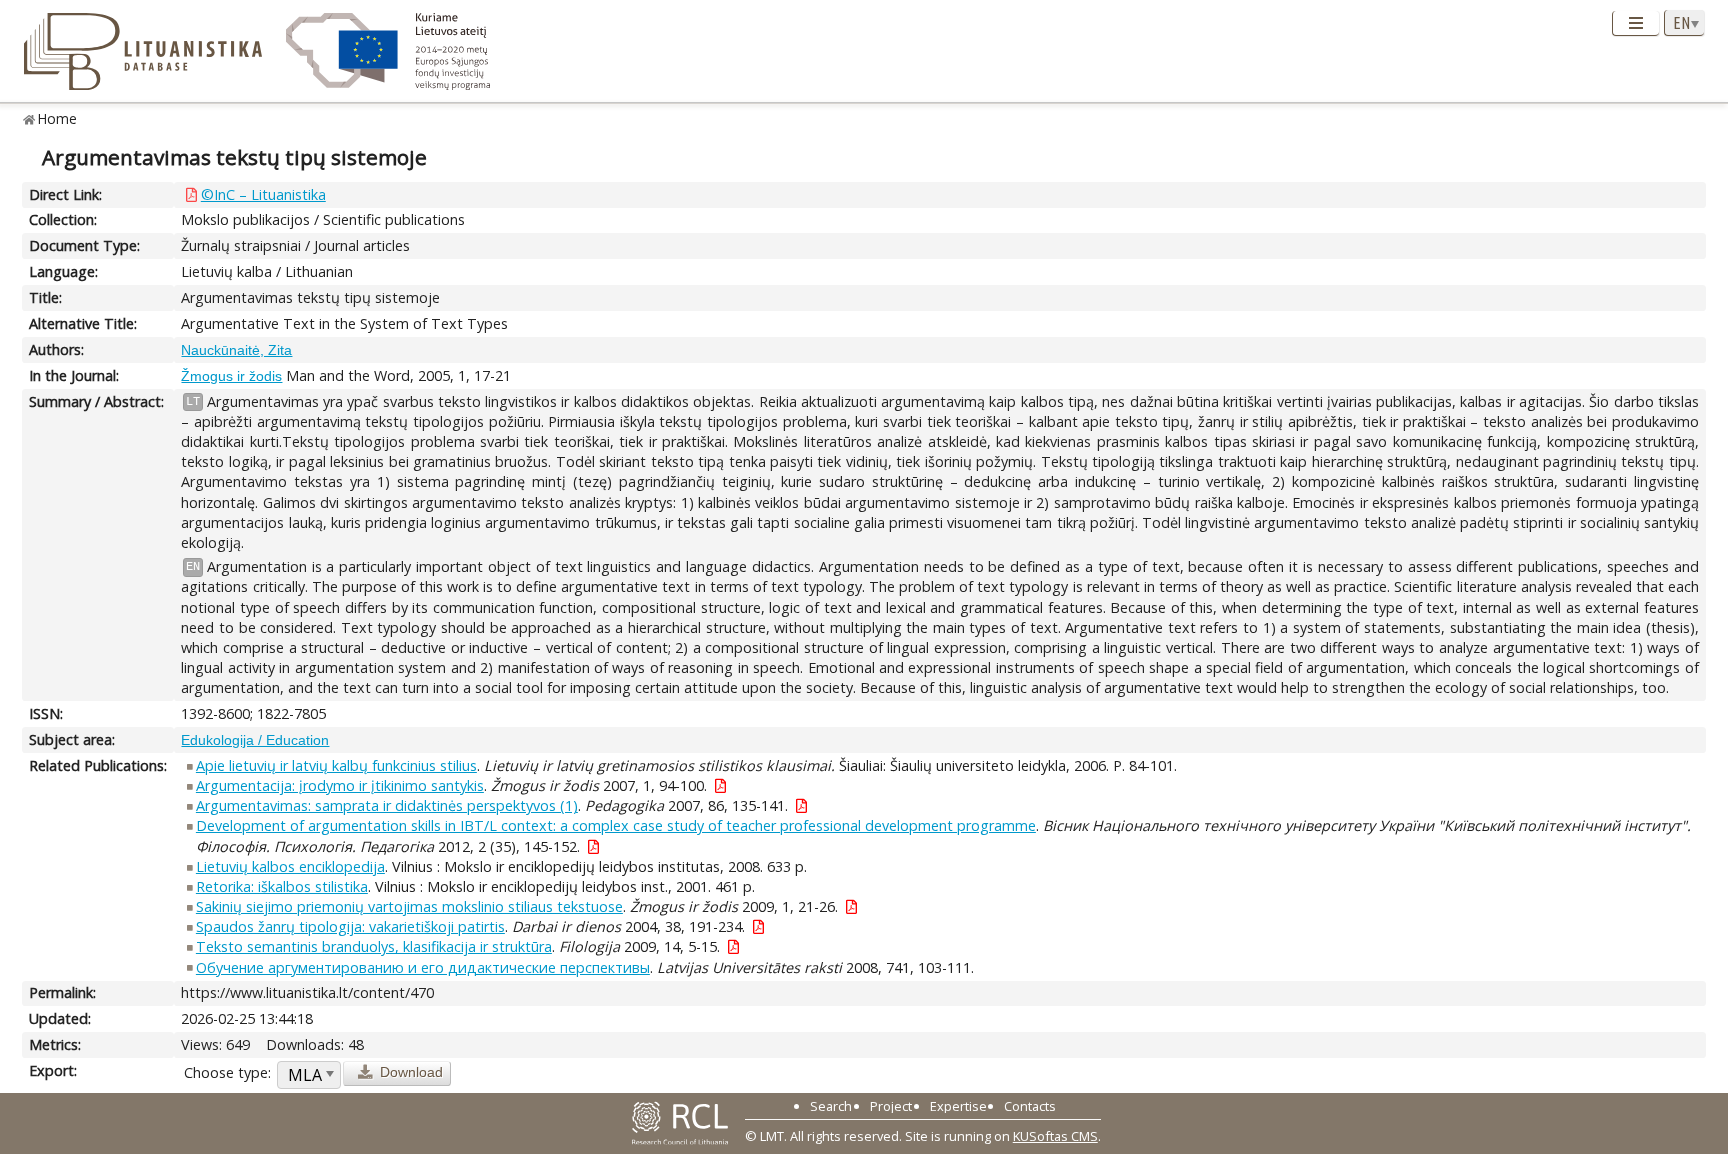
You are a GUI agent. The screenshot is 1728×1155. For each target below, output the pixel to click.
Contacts (1030, 1106)
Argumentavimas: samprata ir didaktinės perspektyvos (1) (387, 805)
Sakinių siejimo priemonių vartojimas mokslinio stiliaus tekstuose (409, 906)
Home (57, 118)
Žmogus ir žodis (231, 376)
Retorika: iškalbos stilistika (282, 886)
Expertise (958, 1106)
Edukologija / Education (255, 740)
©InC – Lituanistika (263, 194)
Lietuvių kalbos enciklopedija (290, 866)
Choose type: (227, 1072)
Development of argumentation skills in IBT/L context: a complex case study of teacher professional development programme (616, 825)
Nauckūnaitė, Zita (236, 350)
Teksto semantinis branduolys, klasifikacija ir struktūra (374, 946)
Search (831, 1106)
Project (891, 1106)
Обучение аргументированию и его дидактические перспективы (423, 967)
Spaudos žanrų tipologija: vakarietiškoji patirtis (350, 926)
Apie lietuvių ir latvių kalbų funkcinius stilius (336, 765)
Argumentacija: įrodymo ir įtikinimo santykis (340, 785)
